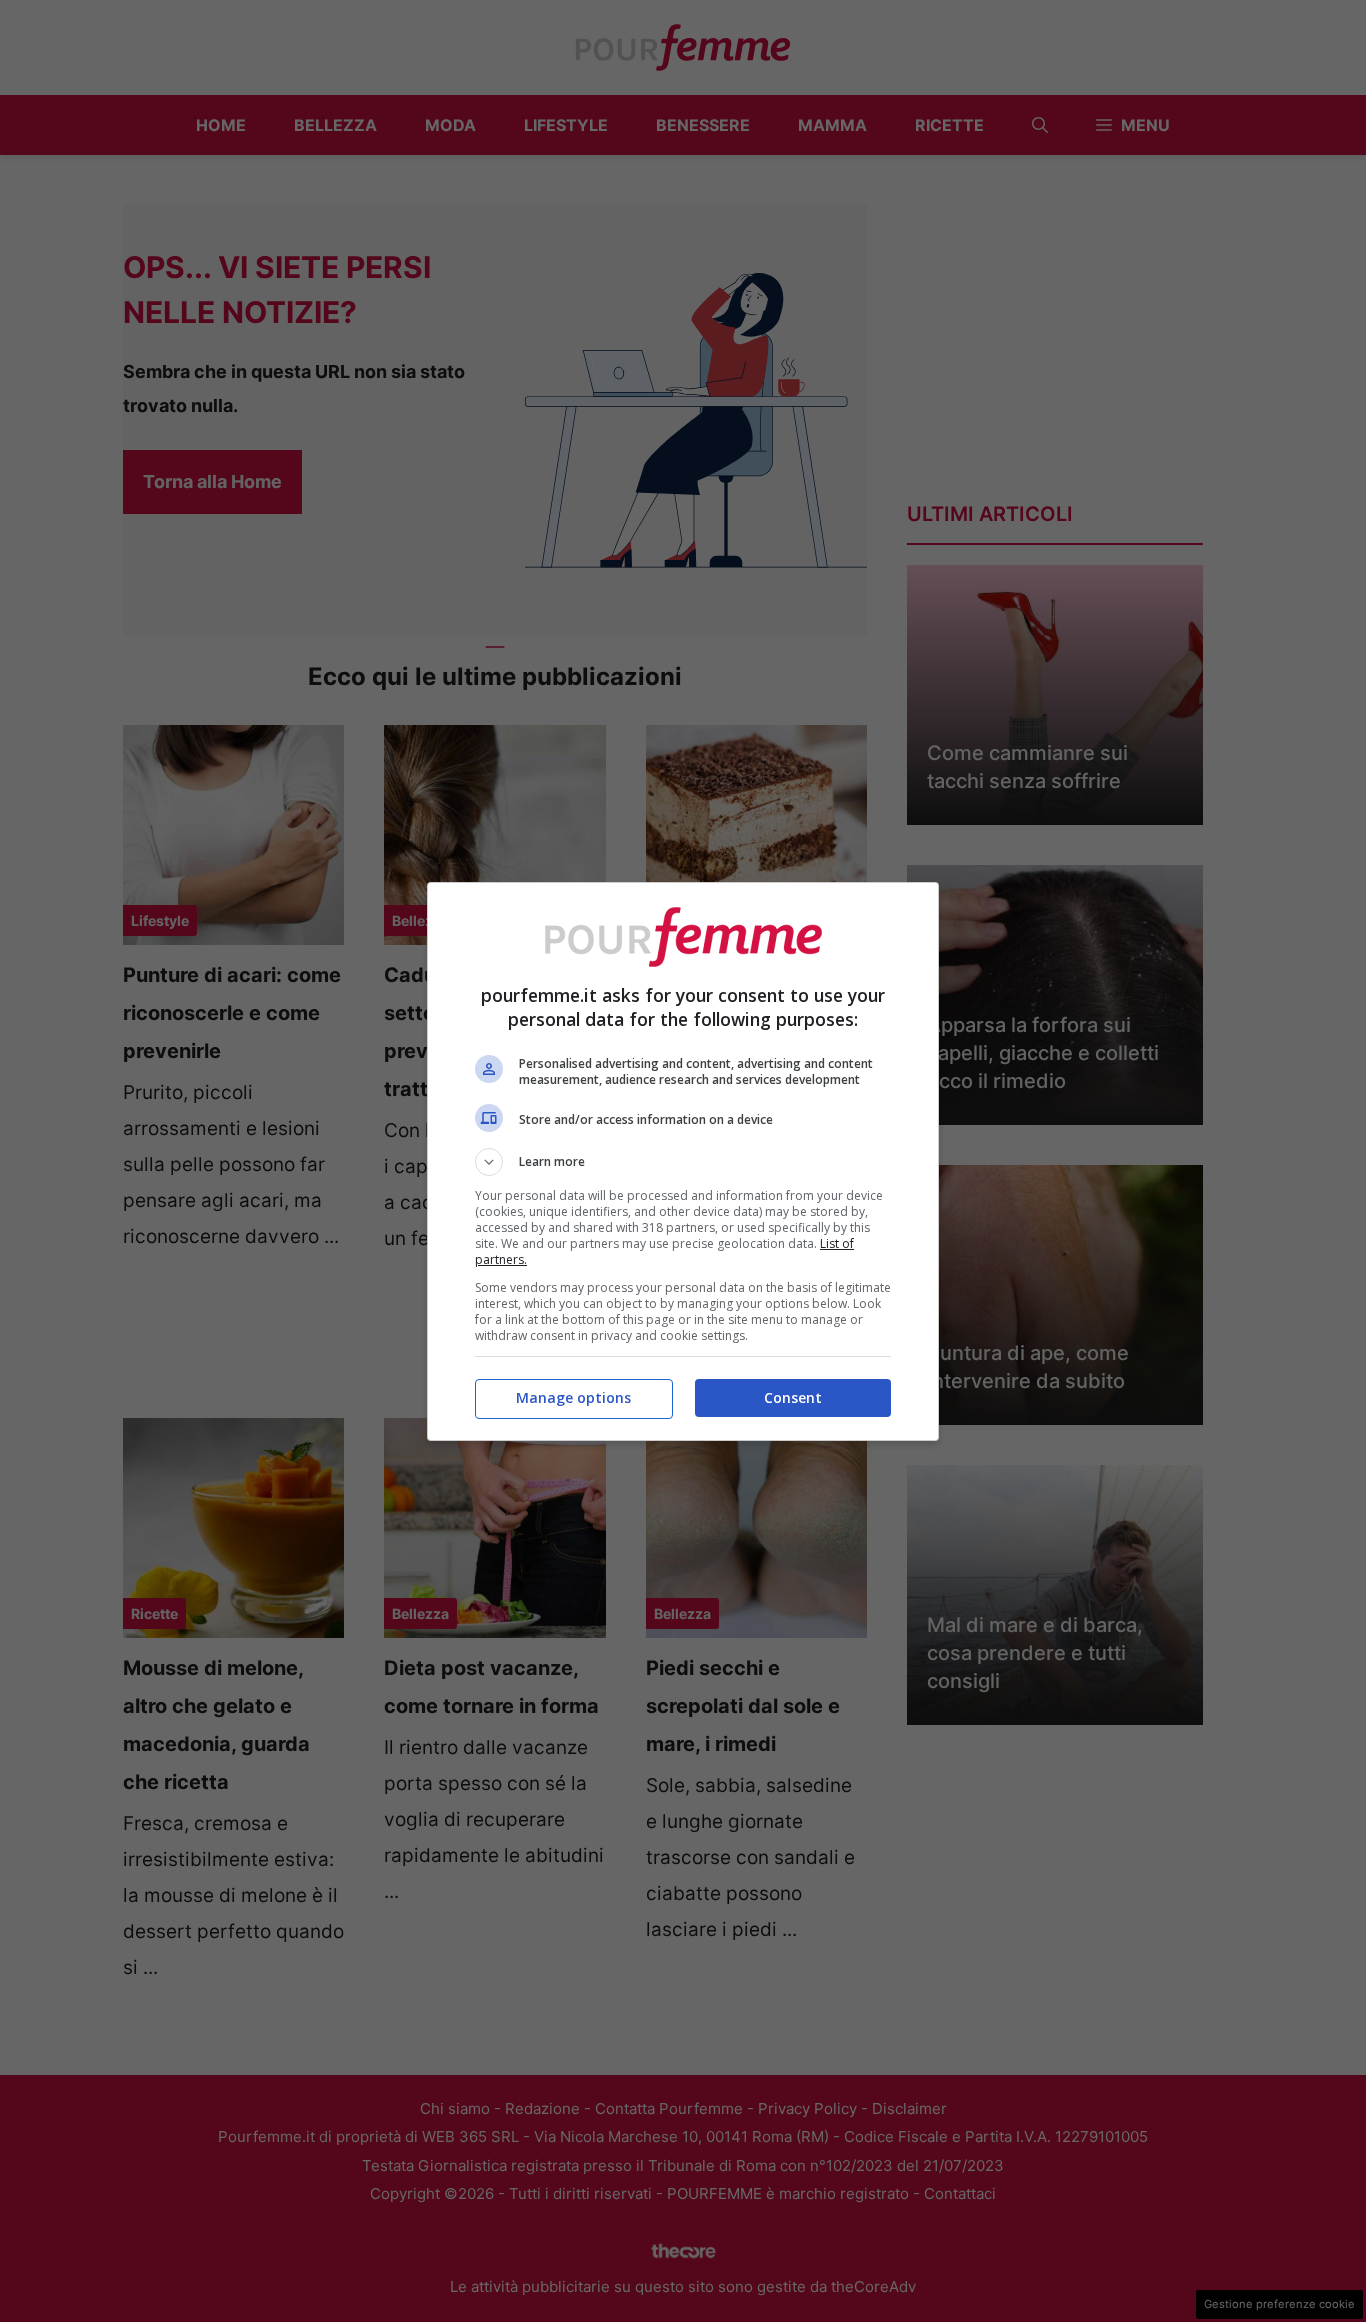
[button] (683, 1162)
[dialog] (683, 1161)
